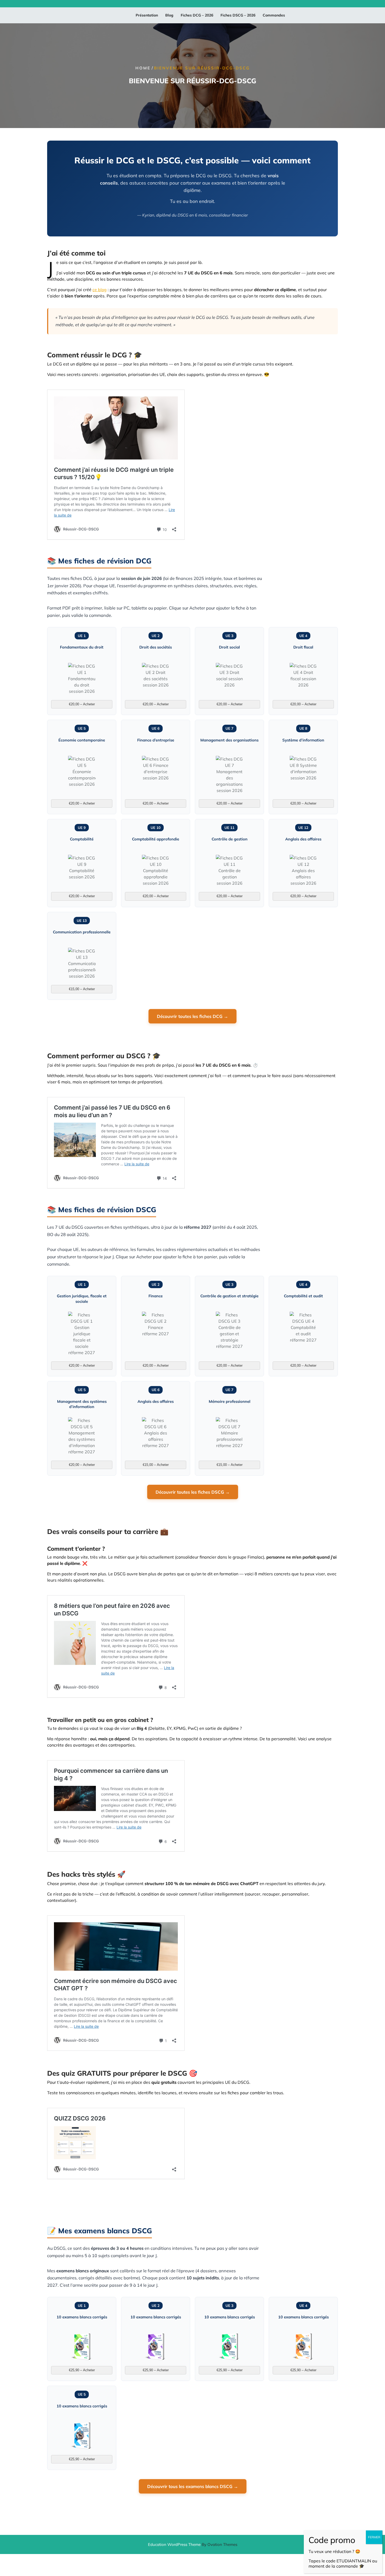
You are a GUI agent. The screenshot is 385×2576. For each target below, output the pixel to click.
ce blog (100, 290)
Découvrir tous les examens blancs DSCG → (193, 2486)
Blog (169, 15)
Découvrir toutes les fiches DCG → (192, 1016)
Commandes (274, 15)
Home (143, 68)
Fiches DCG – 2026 (197, 15)
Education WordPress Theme (193, 2544)
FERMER (374, 2537)
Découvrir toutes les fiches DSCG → (193, 1492)
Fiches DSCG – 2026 (238, 15)
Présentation (147, 15)
